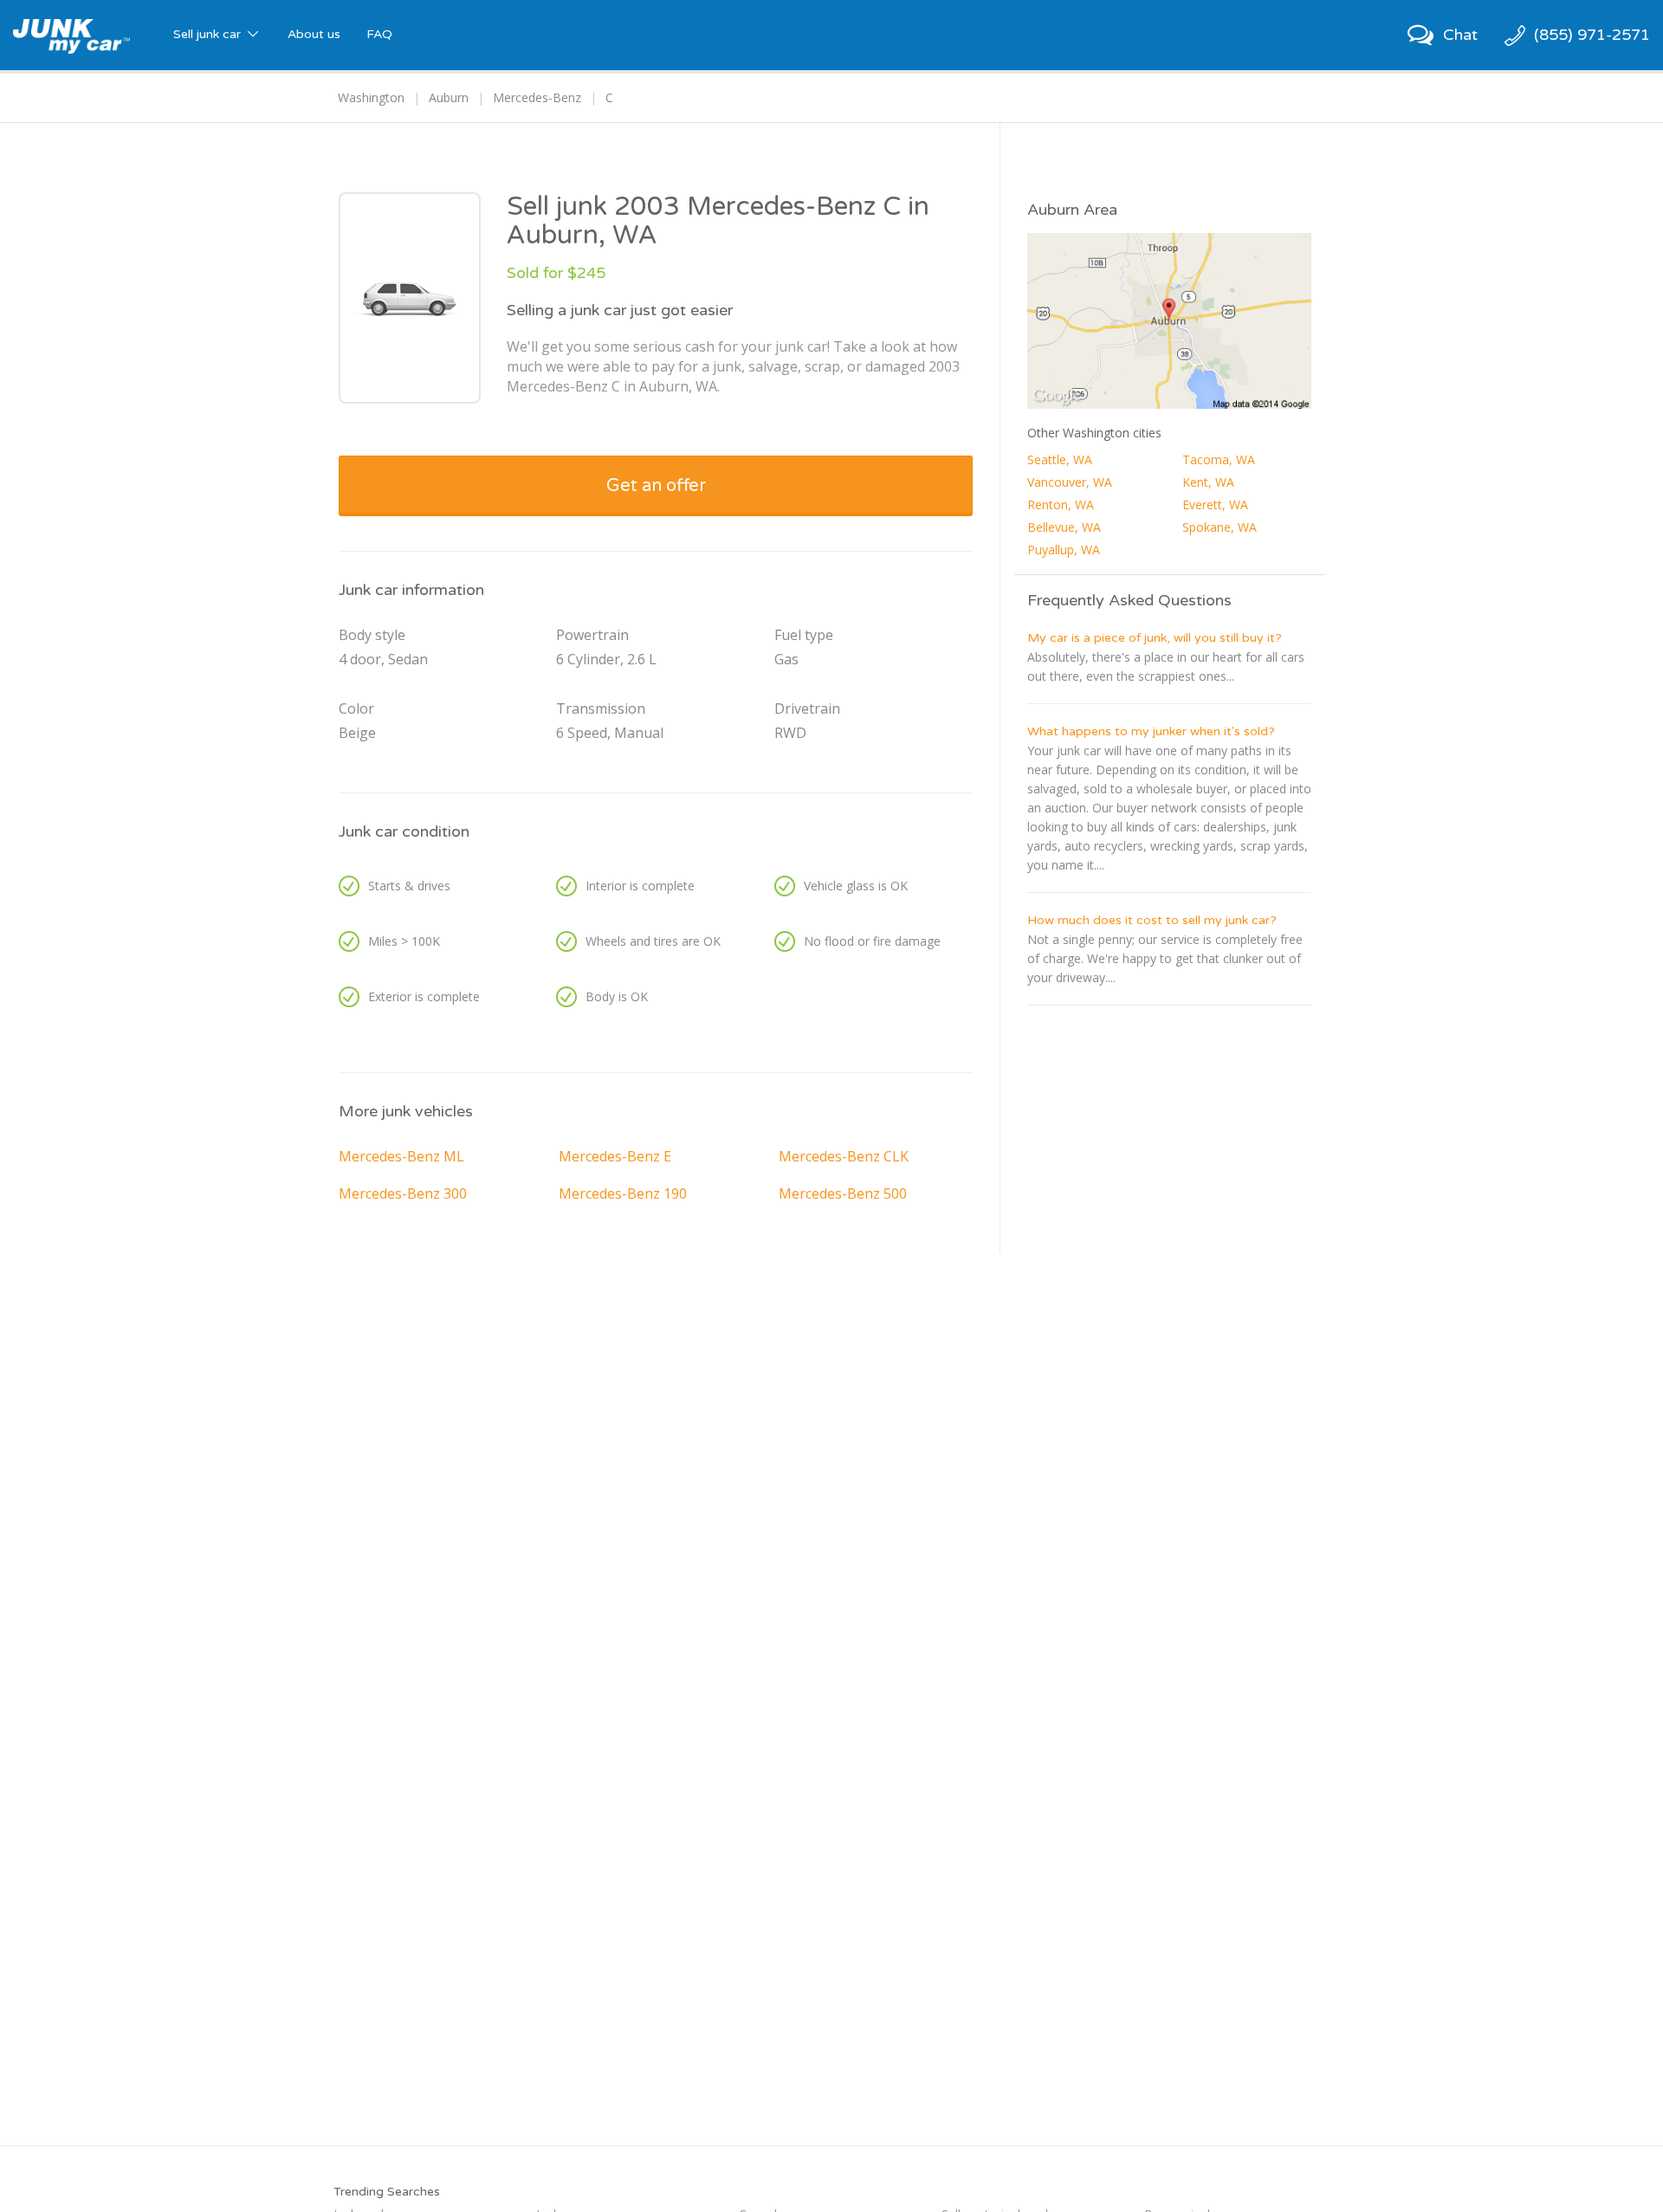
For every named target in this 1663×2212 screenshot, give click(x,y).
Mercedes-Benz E (615, 1156)
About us (314, 34)
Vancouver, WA (1070, 482)
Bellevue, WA (1064, 527)
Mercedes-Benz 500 (843, 1193)
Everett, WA (1215, 504)
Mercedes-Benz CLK (844, 1156)
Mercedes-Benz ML (401, 1156)
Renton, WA (1061, 504)
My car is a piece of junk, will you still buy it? (1155, 638)
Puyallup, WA (1064, 550)
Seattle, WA (1060, 459)
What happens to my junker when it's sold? (1151, 731)
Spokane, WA (1220, 527)
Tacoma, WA (1219, 459)
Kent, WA (1208, 482)
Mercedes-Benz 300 (403, 1193)
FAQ (379, 34)
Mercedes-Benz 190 (623, 1193)
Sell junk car (209, 34)
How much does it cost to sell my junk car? (1152, 920)
